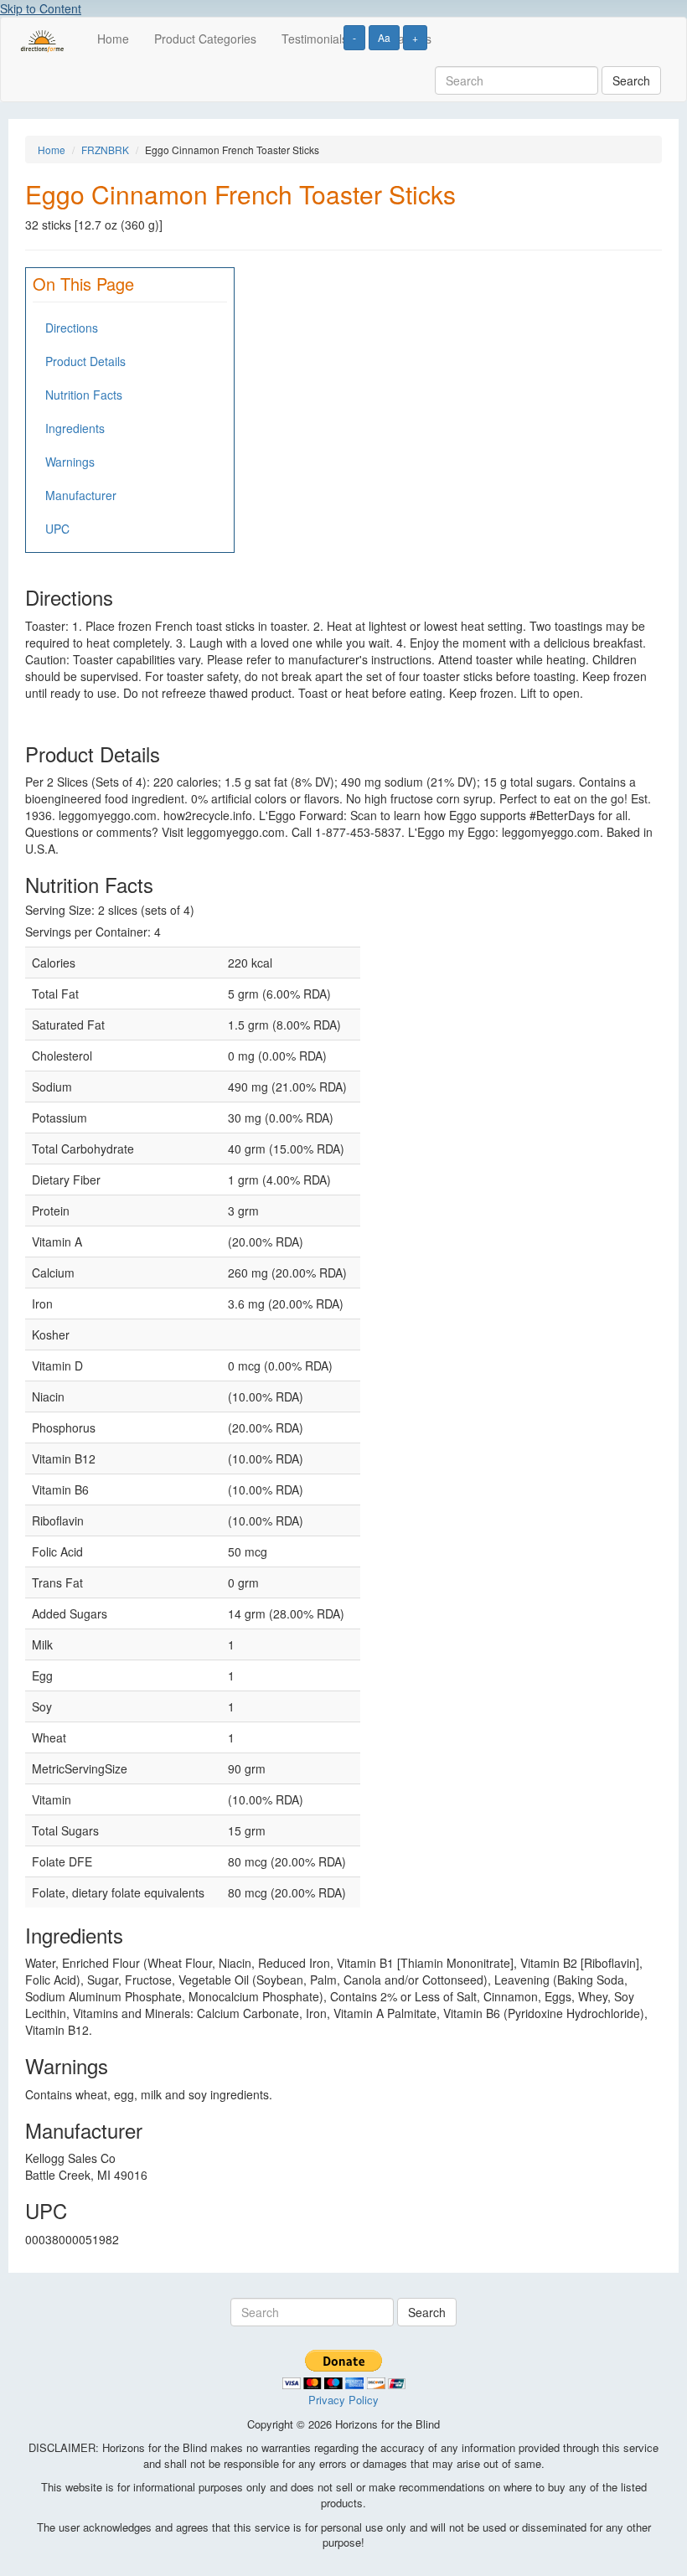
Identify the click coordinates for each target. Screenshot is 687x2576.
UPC (57, 529)
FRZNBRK (105, 150)
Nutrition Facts (84, 395)
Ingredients (75, 428)
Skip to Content (41, 8)
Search (631, 80)
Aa (384, 37)
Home (113, 39)
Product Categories (205, 39)
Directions (72, 328)
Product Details (85, 361)
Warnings (70, 462)
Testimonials (315, 39)
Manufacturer (81, 495)
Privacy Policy (343, 2400)
